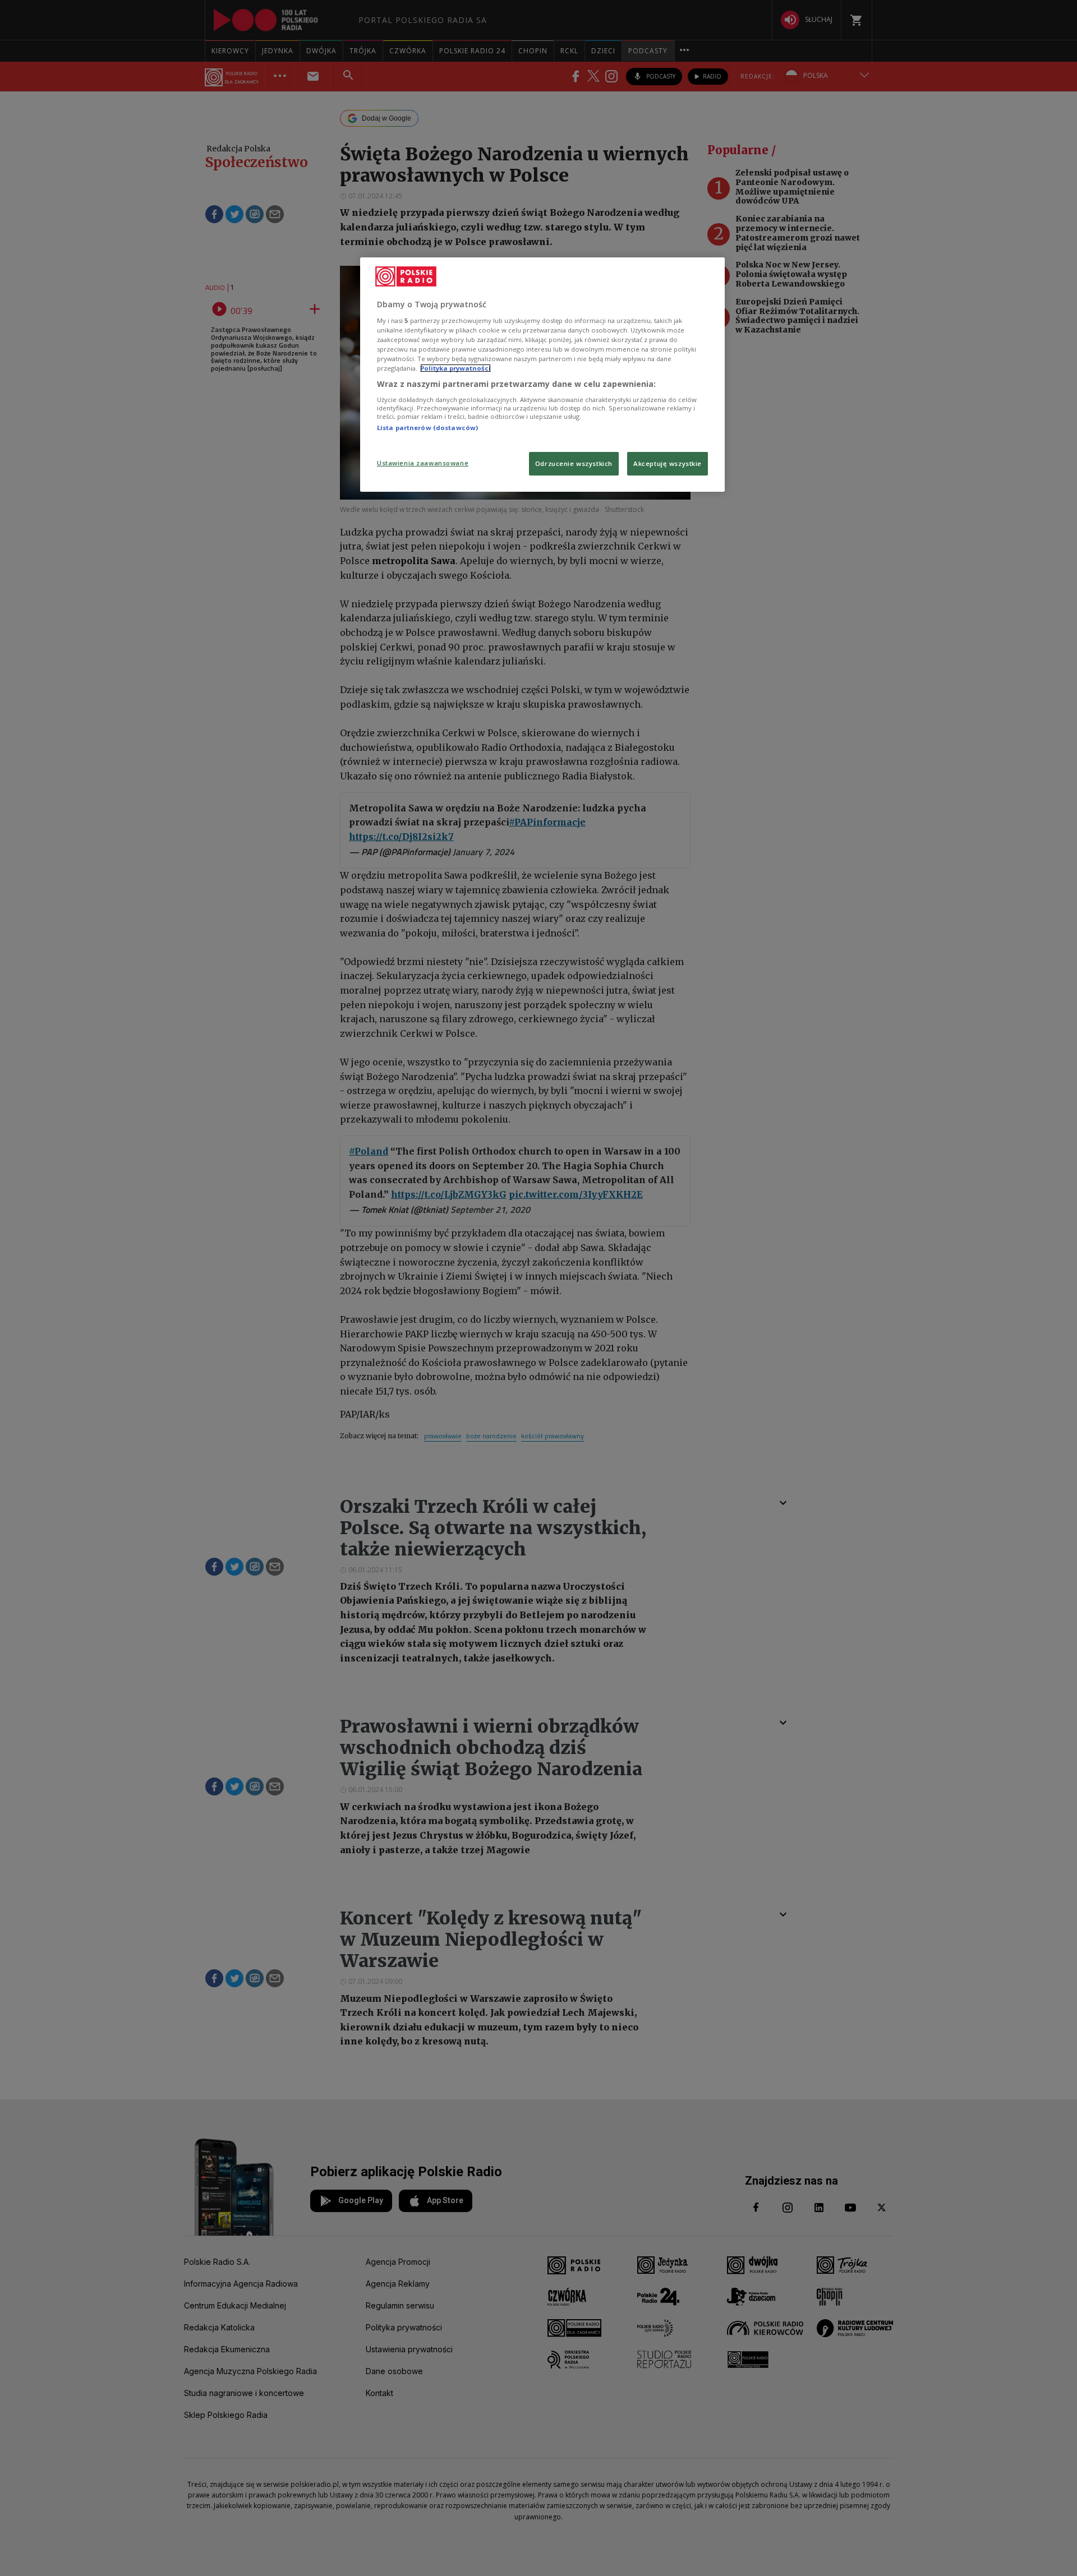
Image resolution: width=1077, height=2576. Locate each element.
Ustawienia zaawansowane (423, 463)
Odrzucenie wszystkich (574, 463)
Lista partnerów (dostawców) (427, 428)
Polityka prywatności (455, 368)
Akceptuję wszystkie (668, 463)
